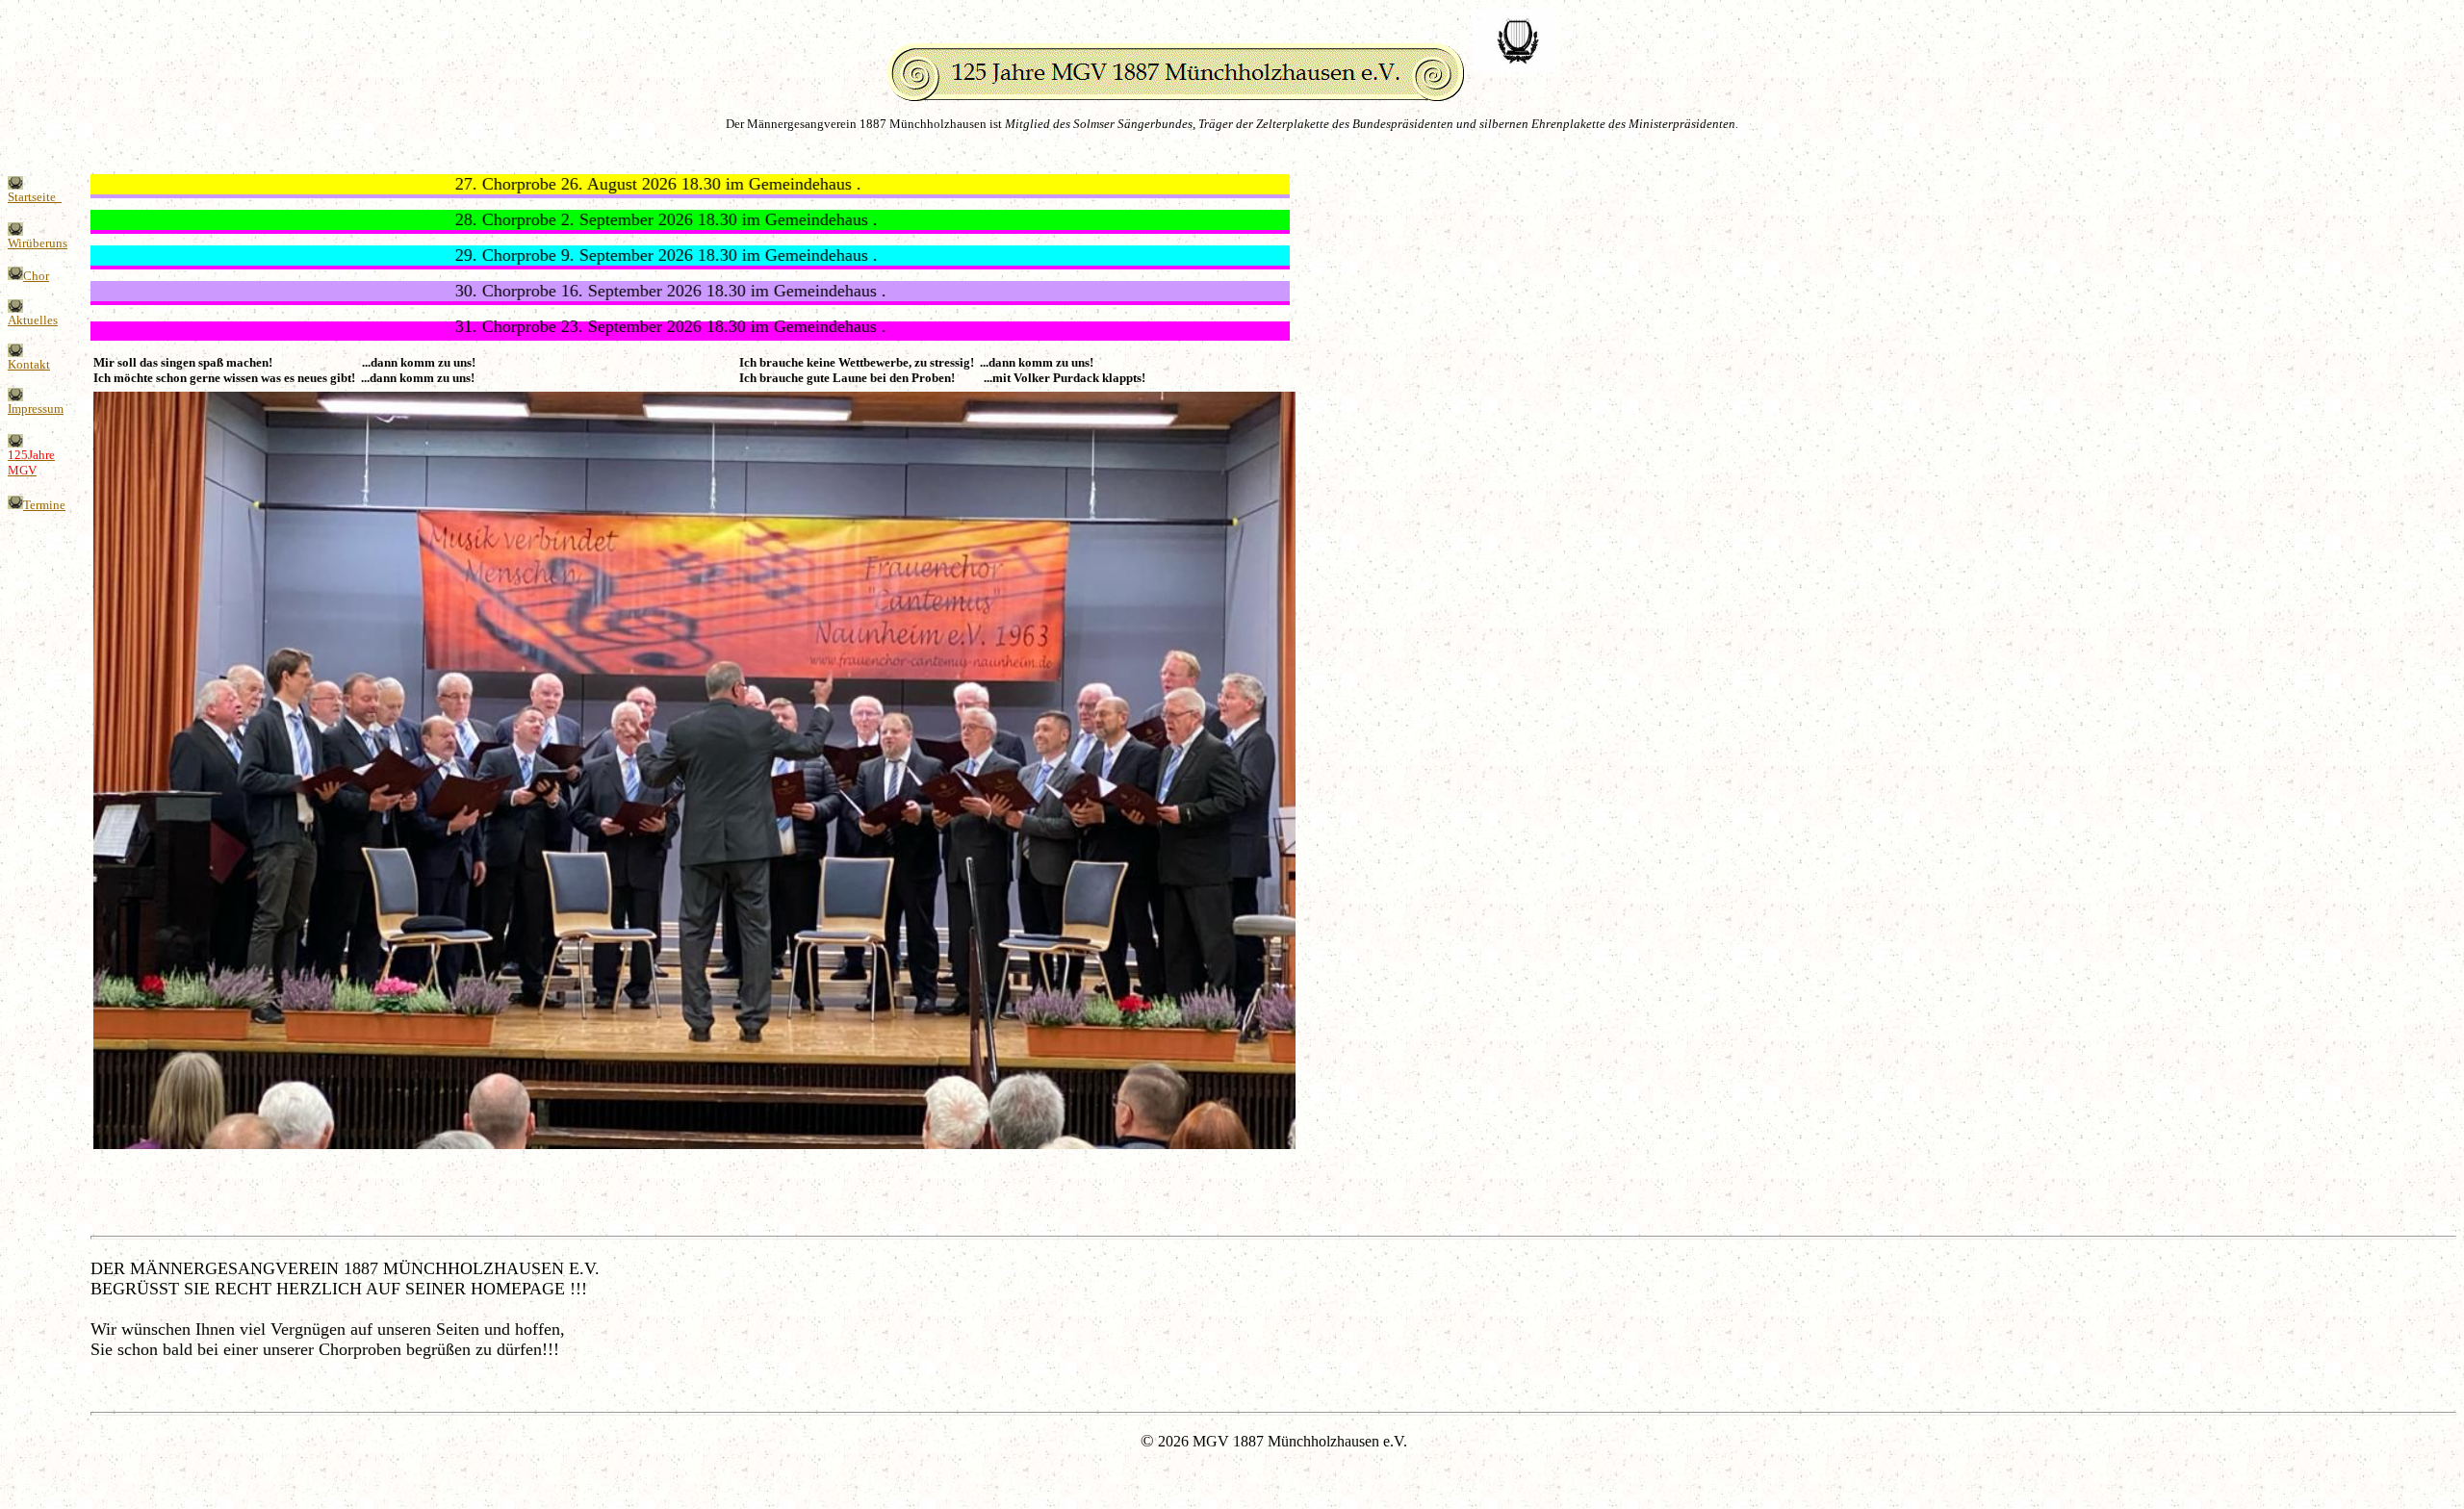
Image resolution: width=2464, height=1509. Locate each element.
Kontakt (29, 364)
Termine (44, 505)
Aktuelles (33, 320)
